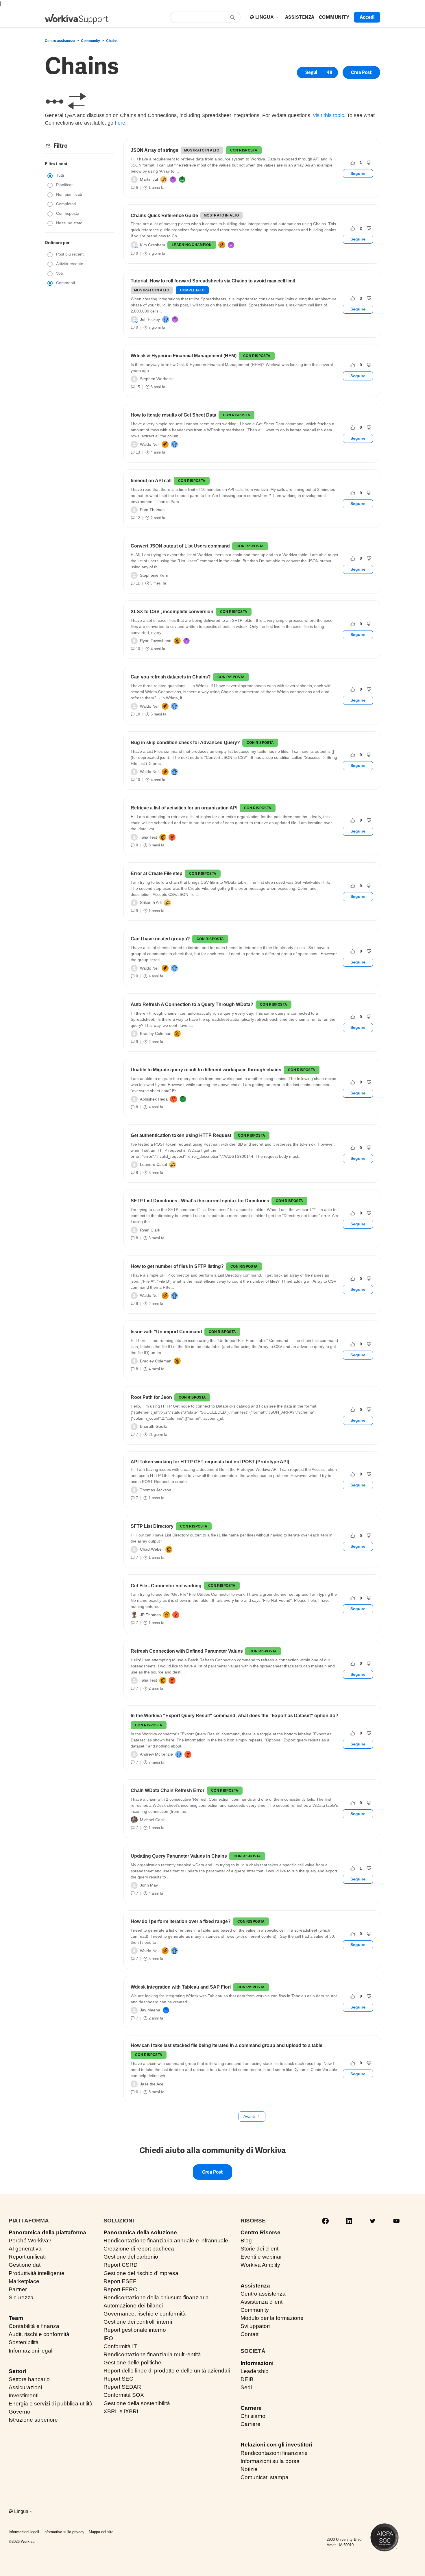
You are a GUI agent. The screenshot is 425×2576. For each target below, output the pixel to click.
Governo (20, 2412)
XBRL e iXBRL (122, 2411)
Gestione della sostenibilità (137, 2403)
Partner (18, 2289)
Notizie (249, 2469)
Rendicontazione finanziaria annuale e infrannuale (166, 2241)
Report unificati (27, 2257)
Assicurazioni (25, 2387)
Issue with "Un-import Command (166, 1332)
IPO (108, 2338)
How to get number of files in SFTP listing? (177, 1266)
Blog (246, 2241)
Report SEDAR (122, 2387)
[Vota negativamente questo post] (369, 163)
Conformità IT (120, 2346)
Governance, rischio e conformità (145, 2314)
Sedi (246, 2387)
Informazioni (257, 2363)
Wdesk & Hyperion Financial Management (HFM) (184, 356)
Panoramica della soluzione (140, 2232)
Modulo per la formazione (272, 2318)
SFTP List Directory (152, 1526)
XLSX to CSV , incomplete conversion (172, 612)
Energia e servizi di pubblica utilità (51, 2404)
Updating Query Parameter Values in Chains (179, 1856)
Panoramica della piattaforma (47, 2232)
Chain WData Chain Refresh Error (168, 1790)
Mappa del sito (101, 2532)
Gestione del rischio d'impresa (141, 2273)
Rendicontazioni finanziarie (274, 2453)
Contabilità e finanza (34, 2326)
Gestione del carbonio (131, 2257)
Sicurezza (21, 2297)
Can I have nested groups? (160, 939)
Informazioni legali (31, 2351)
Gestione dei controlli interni (138, 2322)
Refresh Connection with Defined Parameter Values (187, 1651)
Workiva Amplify (260, 2265)
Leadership (255, 2371)
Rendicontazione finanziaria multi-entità (152, 2354)
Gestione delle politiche (132, 2363)
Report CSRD (121, 2265)
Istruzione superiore (33, 2420)
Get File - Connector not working (166, 1586)
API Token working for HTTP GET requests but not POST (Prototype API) (210, 1462)
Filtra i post (56, 164)
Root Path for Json (151, 1397)
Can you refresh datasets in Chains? (171, 677)
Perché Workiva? (30, 2241)
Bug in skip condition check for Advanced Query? (185, 743)
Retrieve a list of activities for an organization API (184, 808)
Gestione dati (25, 2265)
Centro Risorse (260, 2232)
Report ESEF (120, 2281)
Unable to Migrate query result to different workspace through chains (206, 1070)
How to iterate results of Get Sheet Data (173, 415)
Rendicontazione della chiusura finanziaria (156, 2297)
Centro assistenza (60, 41)
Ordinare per (57, 243)
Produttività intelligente (37, 2273)
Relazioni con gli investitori (276, 2445)
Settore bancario (29, 2379)
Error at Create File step (157, 873)
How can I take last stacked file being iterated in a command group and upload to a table (227, 2045)
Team (16, 2318)
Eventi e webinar (261, 2257)
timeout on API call (151, 481)
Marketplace (24, 2281)
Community (90, 41)
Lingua (265, 17)
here (120, 123)
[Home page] (77, 19)
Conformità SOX (124, 2395)
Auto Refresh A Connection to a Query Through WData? (192, 1004)
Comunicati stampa (265, 2477)
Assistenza (255, 2286)
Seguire (358, 173)
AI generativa (25, 2249)
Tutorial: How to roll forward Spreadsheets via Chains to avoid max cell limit (213, 281)
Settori (17, 2371)
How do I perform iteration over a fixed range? (181, 1921)
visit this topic (329, 115)
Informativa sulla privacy (64, 2532)
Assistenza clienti (262, 2302)
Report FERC (120, 2289)
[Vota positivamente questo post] (353, 163)
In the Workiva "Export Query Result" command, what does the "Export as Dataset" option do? (234, 1716)
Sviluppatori (255, 2326)
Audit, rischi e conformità (39, 2334)
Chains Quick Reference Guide (164, 216)
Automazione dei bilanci (133, 2306)
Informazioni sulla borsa (270, 2461)
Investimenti (24, 2395)
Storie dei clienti (260, 2249)
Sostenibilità (24, 2342)
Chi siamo (253, 2416)
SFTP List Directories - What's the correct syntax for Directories (200, 1201)
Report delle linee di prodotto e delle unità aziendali (167, 2371)
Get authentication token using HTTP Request (181, 1135)
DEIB (247, 2379)
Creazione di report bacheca (139, 2249)
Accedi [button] (367, 17)
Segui (311, 72)
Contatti (250, 2334)
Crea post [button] (361, 72)
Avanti (249, 2116)
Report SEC (118, 2379)
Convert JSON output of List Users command (180, 546)
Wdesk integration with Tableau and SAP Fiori (181, 1987)
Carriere (251, 2408)
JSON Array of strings (155, 150)
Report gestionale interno (135, 2330)
